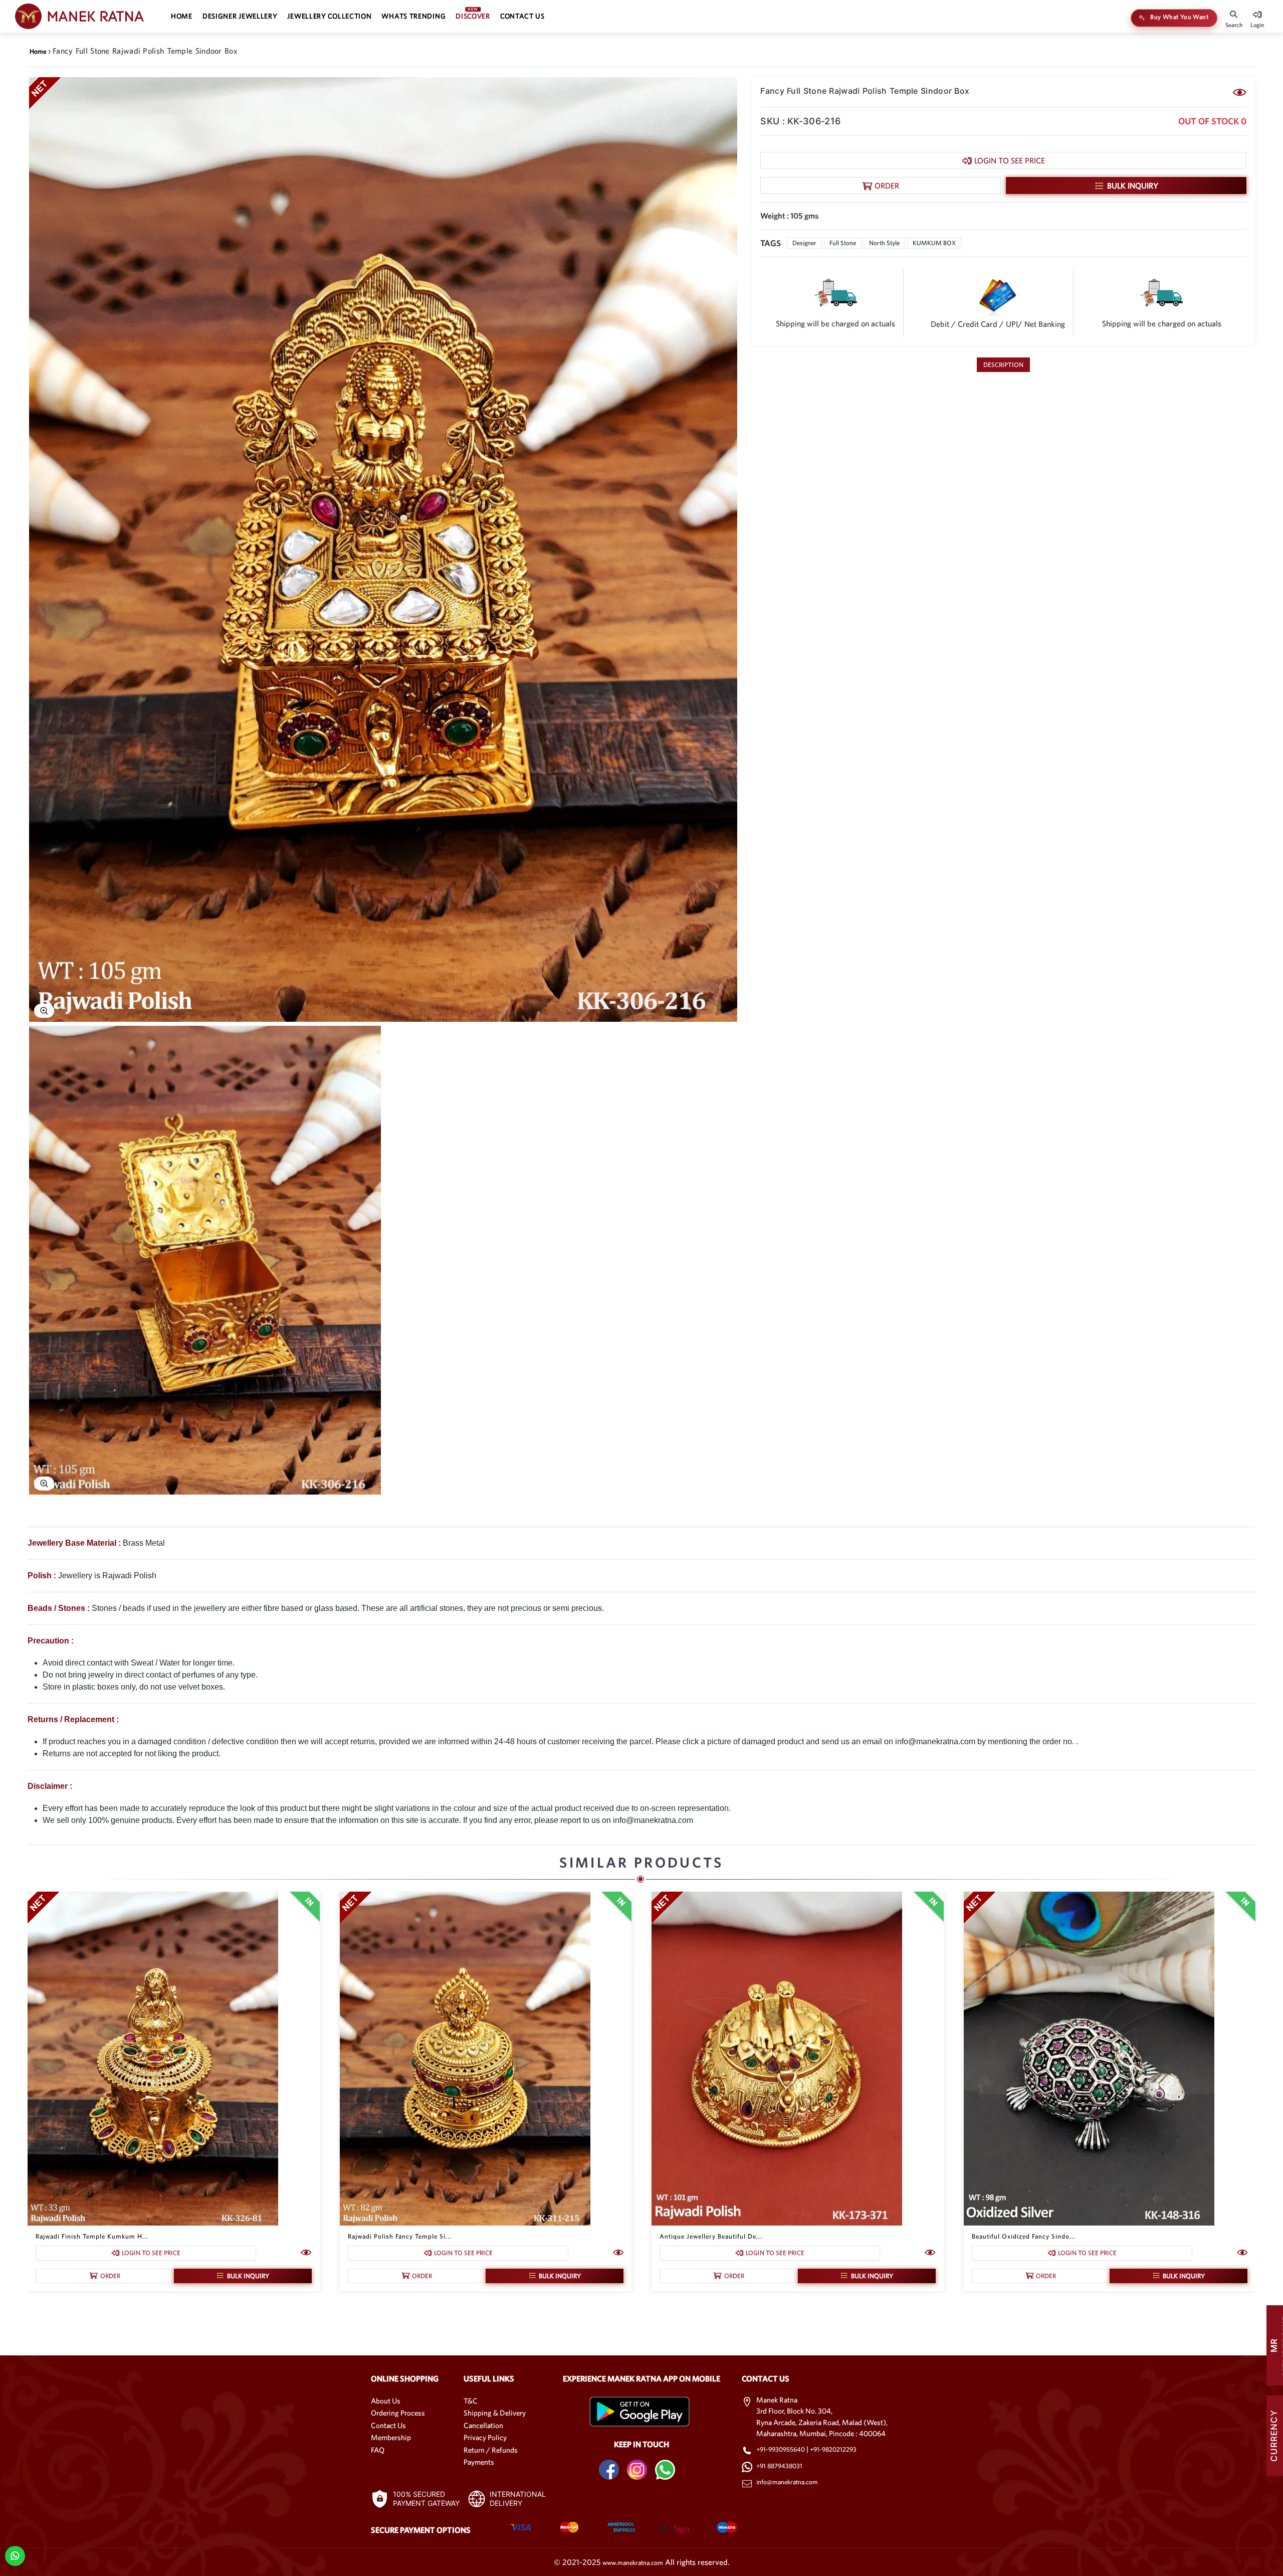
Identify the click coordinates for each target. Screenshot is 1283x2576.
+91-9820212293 (833, 2449)
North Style (884, 243)
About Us (386, 2401)
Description (1003, 365)
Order (887, 186)
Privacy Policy (485, 2437)
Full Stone (843, 243)
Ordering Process (398, 2413)
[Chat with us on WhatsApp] (15, 2555)
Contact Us (388, 2425)
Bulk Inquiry (1133, 186)
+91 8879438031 (779, 2466)
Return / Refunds (491, 2450)
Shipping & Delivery (495, 2413)
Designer (804, 243)
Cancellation (483, 2425)
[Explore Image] (44, 1011)
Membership (391, 2437)
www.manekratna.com (633, 2563)
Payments (479, 2462)
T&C (471, 2401)
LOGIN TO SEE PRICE (1010, 160)
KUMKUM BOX (934, 243)
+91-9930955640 (781, 2449)
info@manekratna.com (787, 2482)
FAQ (378, 2450)
